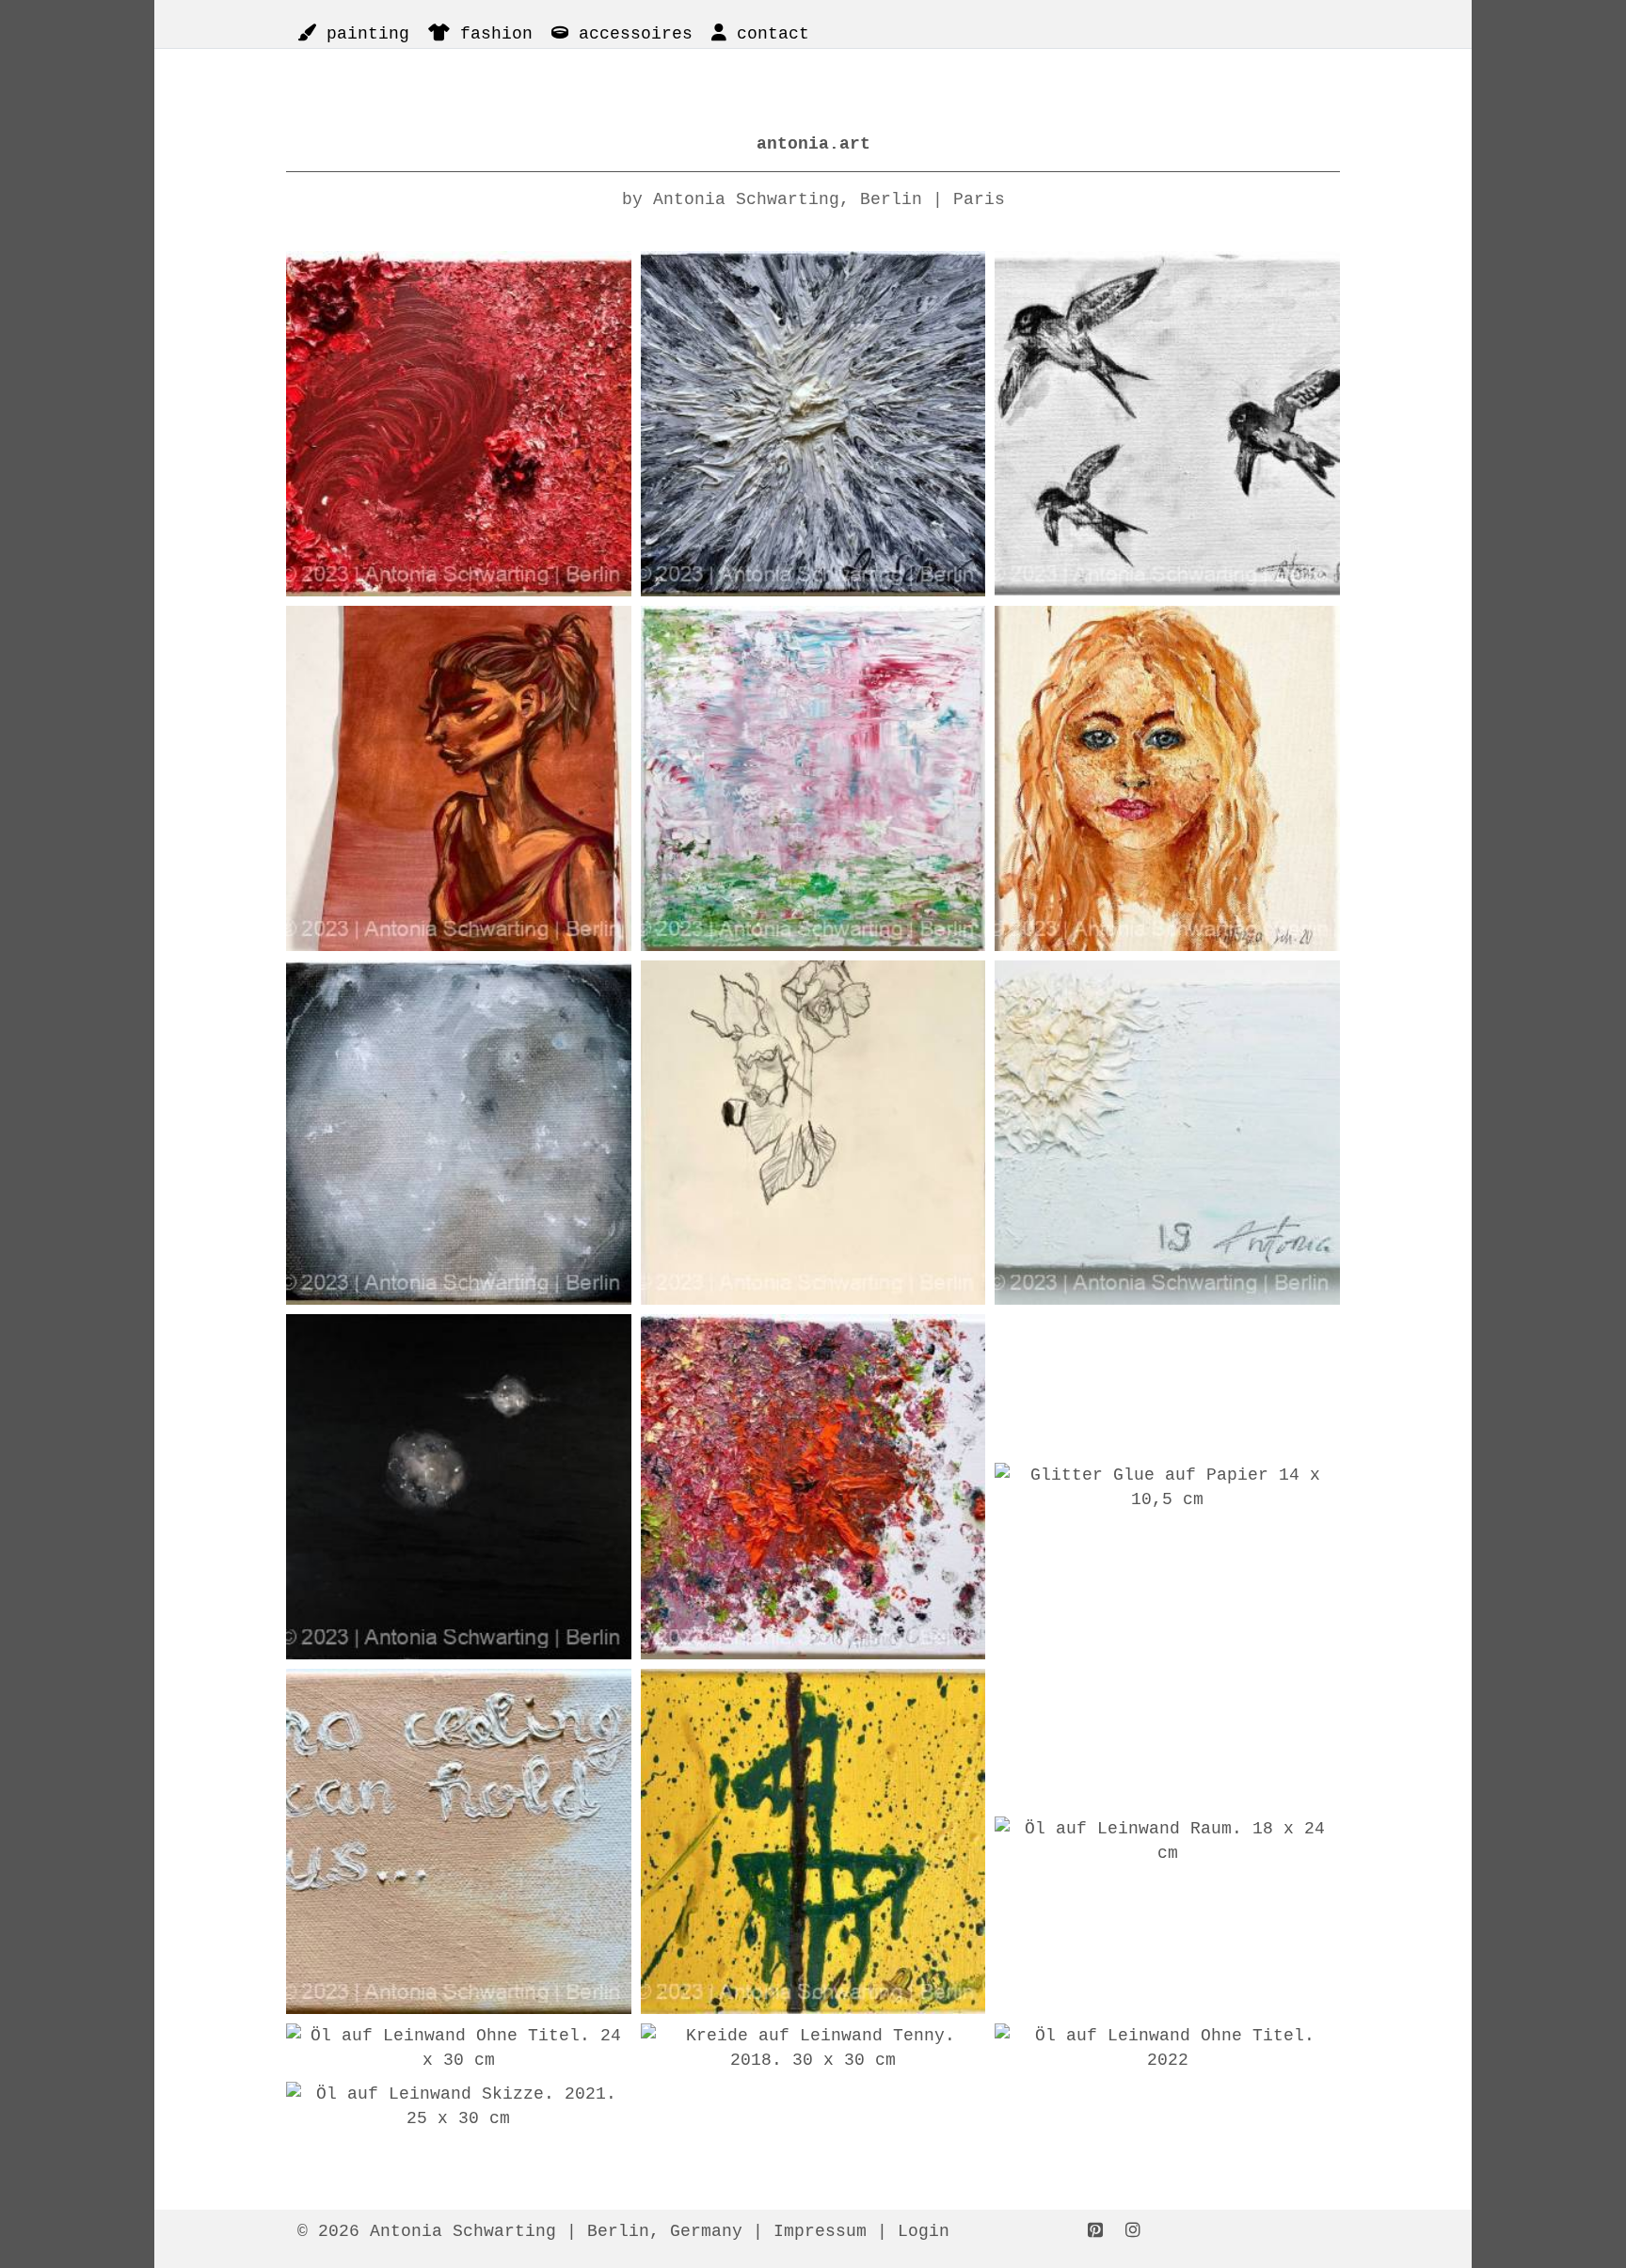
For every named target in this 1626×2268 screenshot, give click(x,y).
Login (924, 2231)
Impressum (820, 2231)
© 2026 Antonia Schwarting (427, 2231)
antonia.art (813, 144)
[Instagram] (1133, 2231)
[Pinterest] (1095, 2231)
